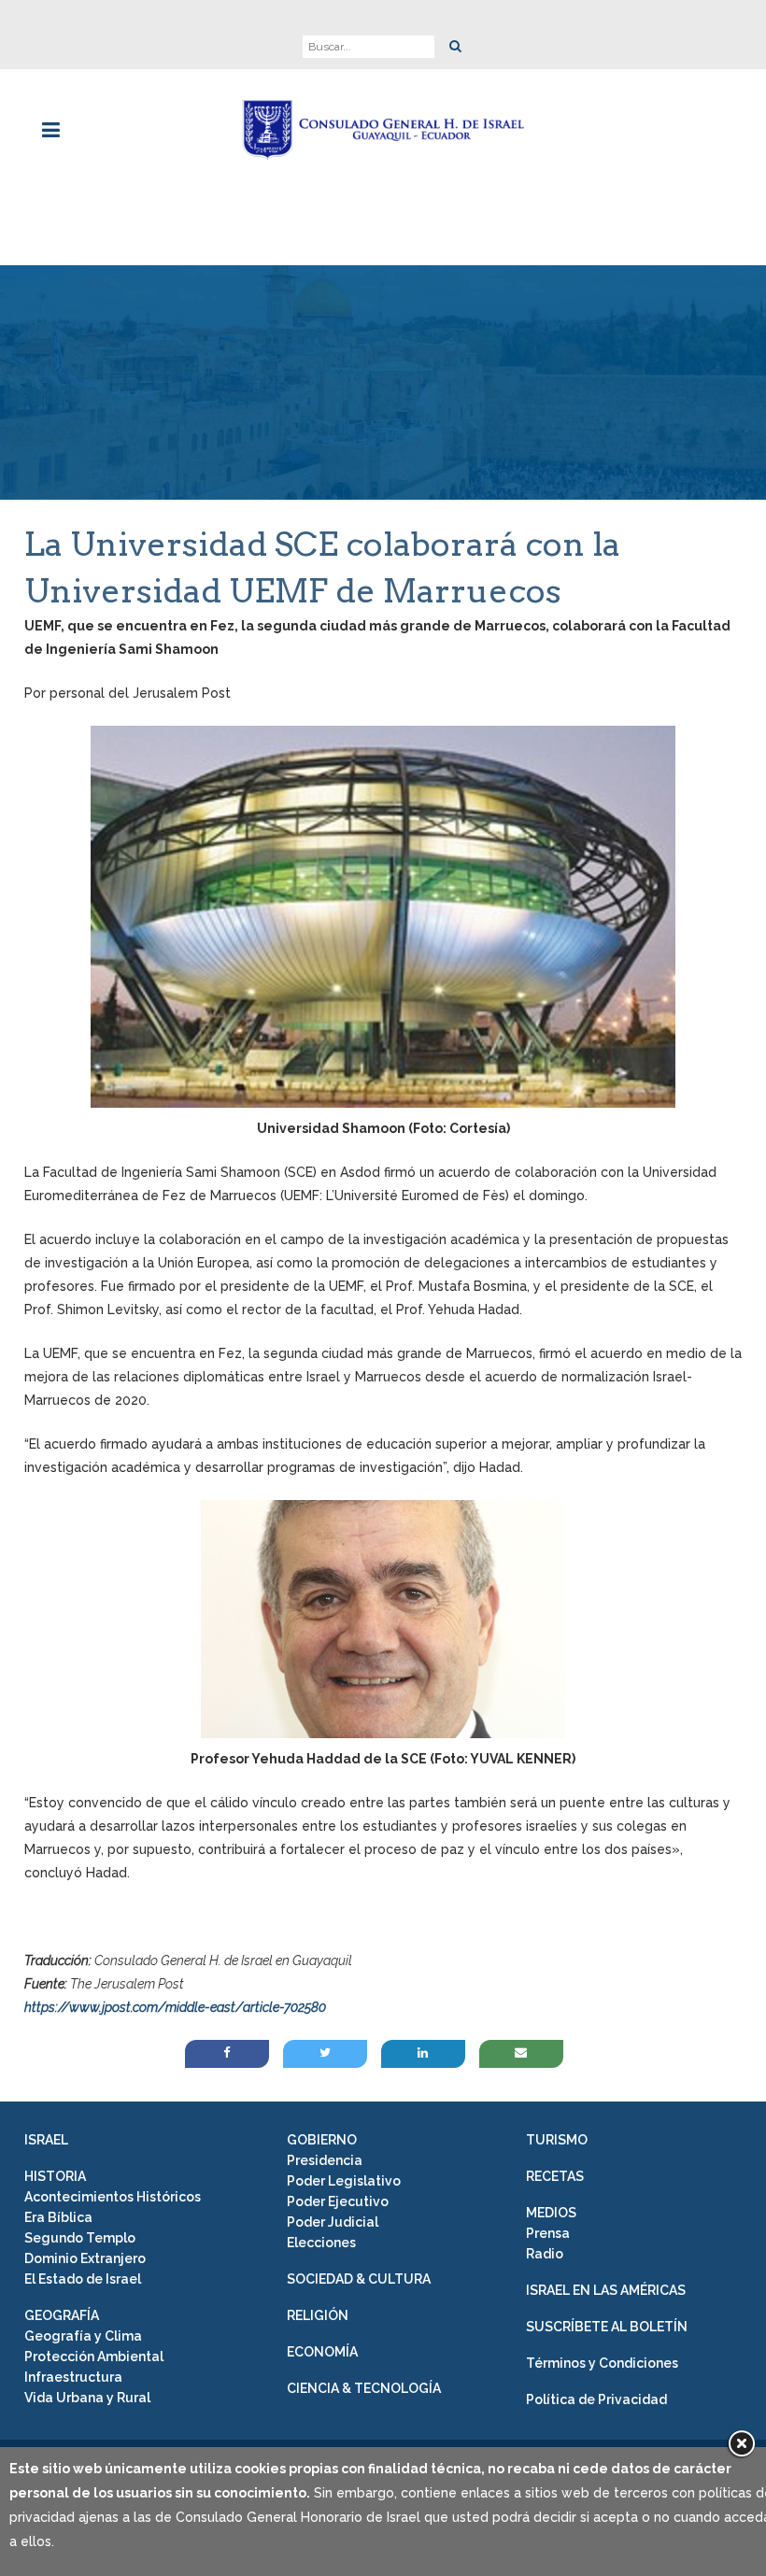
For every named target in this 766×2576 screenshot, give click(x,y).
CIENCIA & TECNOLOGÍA (364, 2388)
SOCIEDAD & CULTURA (359, 2279)
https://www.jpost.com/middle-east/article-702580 (175, 2007)
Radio (545, 2254)
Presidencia (325, 2160)
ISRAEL (46, 2140)
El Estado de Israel (83, 2279)
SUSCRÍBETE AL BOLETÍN (607, 2327)
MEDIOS (551, 2213)
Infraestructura (73, 2377)
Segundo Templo (80, 2238)
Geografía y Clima (83, 2336)
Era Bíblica (58, 2217)
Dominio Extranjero (85, 2258)
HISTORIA (55, 2176)
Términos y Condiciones (602, 2363)
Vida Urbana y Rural (87, 2398)
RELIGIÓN (318, 2315)
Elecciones (321, 2243)
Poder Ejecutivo (338, 2201)
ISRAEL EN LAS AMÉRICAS (606, 2290)
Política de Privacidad (596, 2399)
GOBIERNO (322, 2140)
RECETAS (555, 2176)
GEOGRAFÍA (62, 2315)
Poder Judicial (333, 2222)
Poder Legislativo (344, 2181)
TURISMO (557, 2140)
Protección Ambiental (94, 2357)
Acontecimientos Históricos (113, 2197)
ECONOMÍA (322, 2352)
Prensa (548, 2233)
